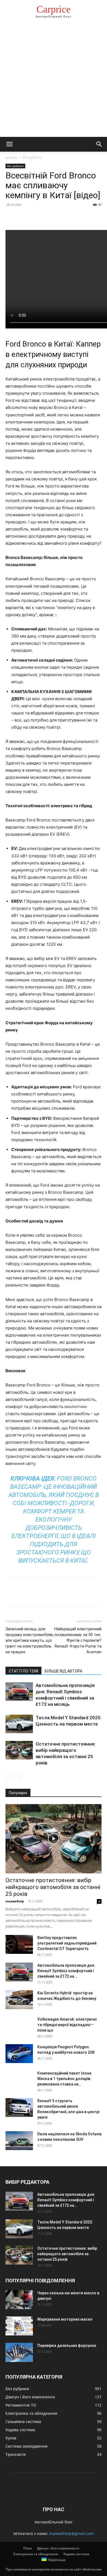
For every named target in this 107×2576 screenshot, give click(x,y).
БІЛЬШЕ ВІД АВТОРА (64, 1671)
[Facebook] (11, 217)
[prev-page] (9, 1777)
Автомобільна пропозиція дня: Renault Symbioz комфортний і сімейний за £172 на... (66, 1971)
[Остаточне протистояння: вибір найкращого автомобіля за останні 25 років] (19, 1750)
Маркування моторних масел (65, 2319)
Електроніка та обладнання (36, 2554)
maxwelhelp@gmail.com (71, 2533)
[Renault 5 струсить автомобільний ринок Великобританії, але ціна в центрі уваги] (19, 2108)
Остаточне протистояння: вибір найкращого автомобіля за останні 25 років (53, 1887)
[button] (9, 144)
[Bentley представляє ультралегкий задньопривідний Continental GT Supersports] (19, 1944)
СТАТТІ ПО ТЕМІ (23, 1671)
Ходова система (76, 2554)
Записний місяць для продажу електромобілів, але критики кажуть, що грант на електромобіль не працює (29, 1640)
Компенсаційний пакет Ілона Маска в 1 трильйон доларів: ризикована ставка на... (64, 2079)
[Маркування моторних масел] (19, 2326)
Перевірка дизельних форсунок (67, 2346)
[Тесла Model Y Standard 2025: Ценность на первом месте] (19, 1724)
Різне (28, 2548)
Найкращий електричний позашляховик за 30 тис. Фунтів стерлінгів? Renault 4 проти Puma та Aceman (78, 1640)
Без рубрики (32, 157)
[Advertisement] (54, 81)
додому (11, 157)
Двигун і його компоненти (58, 2548)
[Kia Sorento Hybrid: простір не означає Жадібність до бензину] (19, 2000)
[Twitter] (24, 217)
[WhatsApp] (49, 217)
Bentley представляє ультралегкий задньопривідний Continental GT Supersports (67, 1943)
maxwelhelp (15, 1901)
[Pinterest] (36, 217)
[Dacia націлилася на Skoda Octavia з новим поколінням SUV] (19, 2141)
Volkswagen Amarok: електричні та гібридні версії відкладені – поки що (67, 2025)
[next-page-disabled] (18, 1777)
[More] (62, 217)
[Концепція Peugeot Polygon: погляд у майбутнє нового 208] (19, 2054)
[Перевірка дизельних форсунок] (19, 2352)
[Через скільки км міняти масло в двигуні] (19, 2300)
